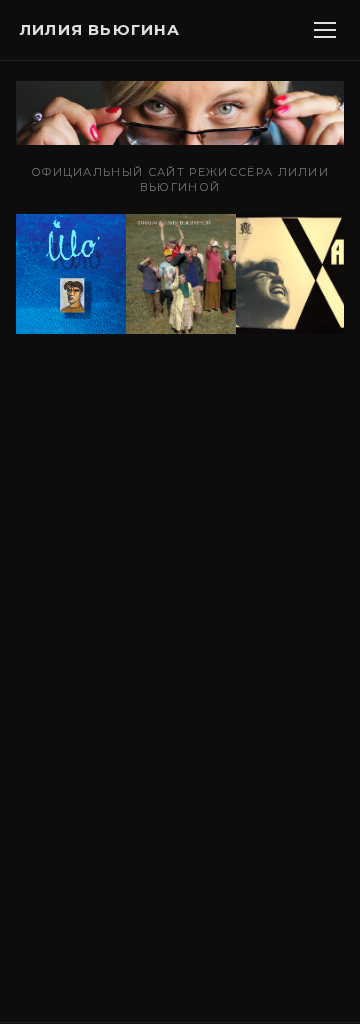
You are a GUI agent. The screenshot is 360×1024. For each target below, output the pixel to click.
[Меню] (325, 30)
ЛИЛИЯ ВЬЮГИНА (100, 29)
